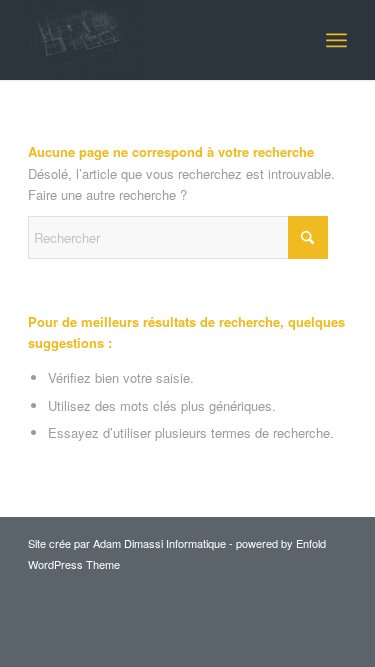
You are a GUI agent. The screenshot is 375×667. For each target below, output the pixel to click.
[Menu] (336, 40)
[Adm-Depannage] (155, 40)
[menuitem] (336, 40)
